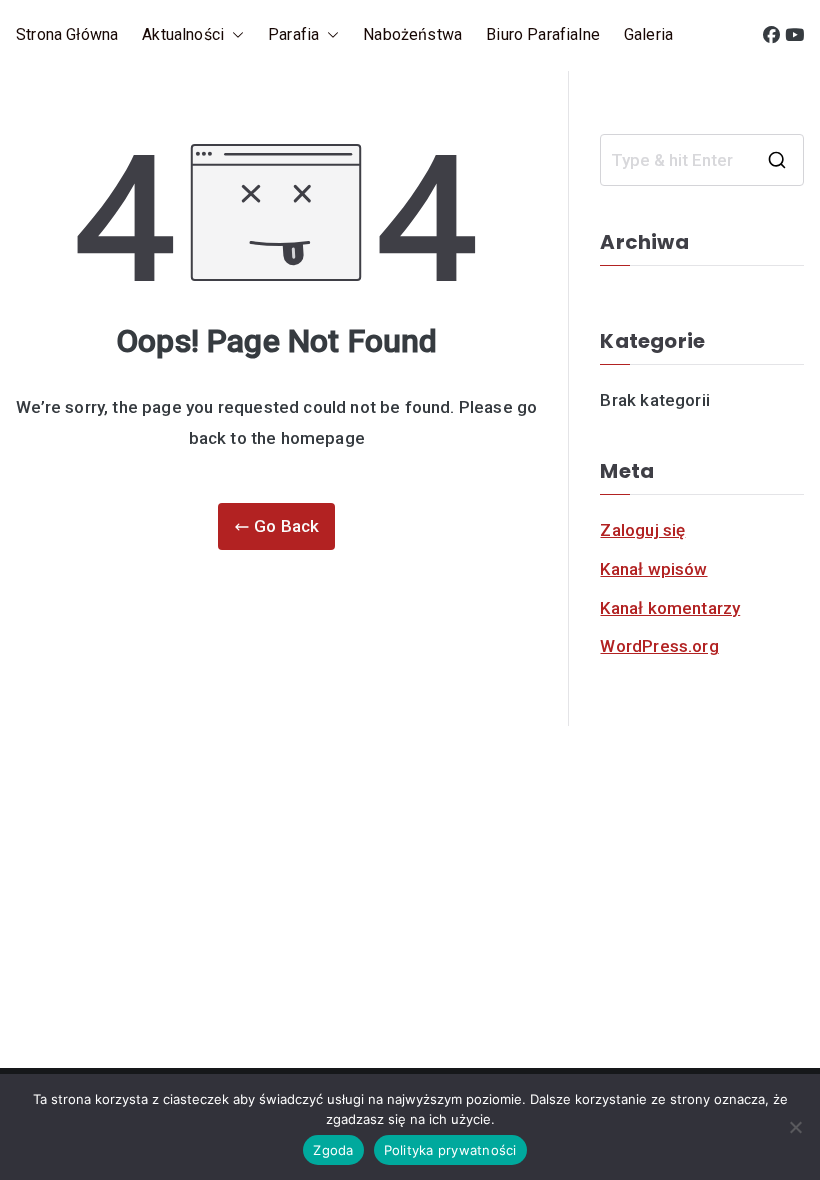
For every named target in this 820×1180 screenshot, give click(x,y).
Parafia (293, 34)
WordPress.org (659, 646)
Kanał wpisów (653, 569)
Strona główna (67, 34)
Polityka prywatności (450, 1150)
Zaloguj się (642, 530)
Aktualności (183, 34)
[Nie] (795, 1127)
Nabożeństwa (412, 34)
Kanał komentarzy (670, 608)
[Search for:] (702, 160)
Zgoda (333, 1150)
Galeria (648, 34)
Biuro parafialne (543, 34)
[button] (234, 35)
